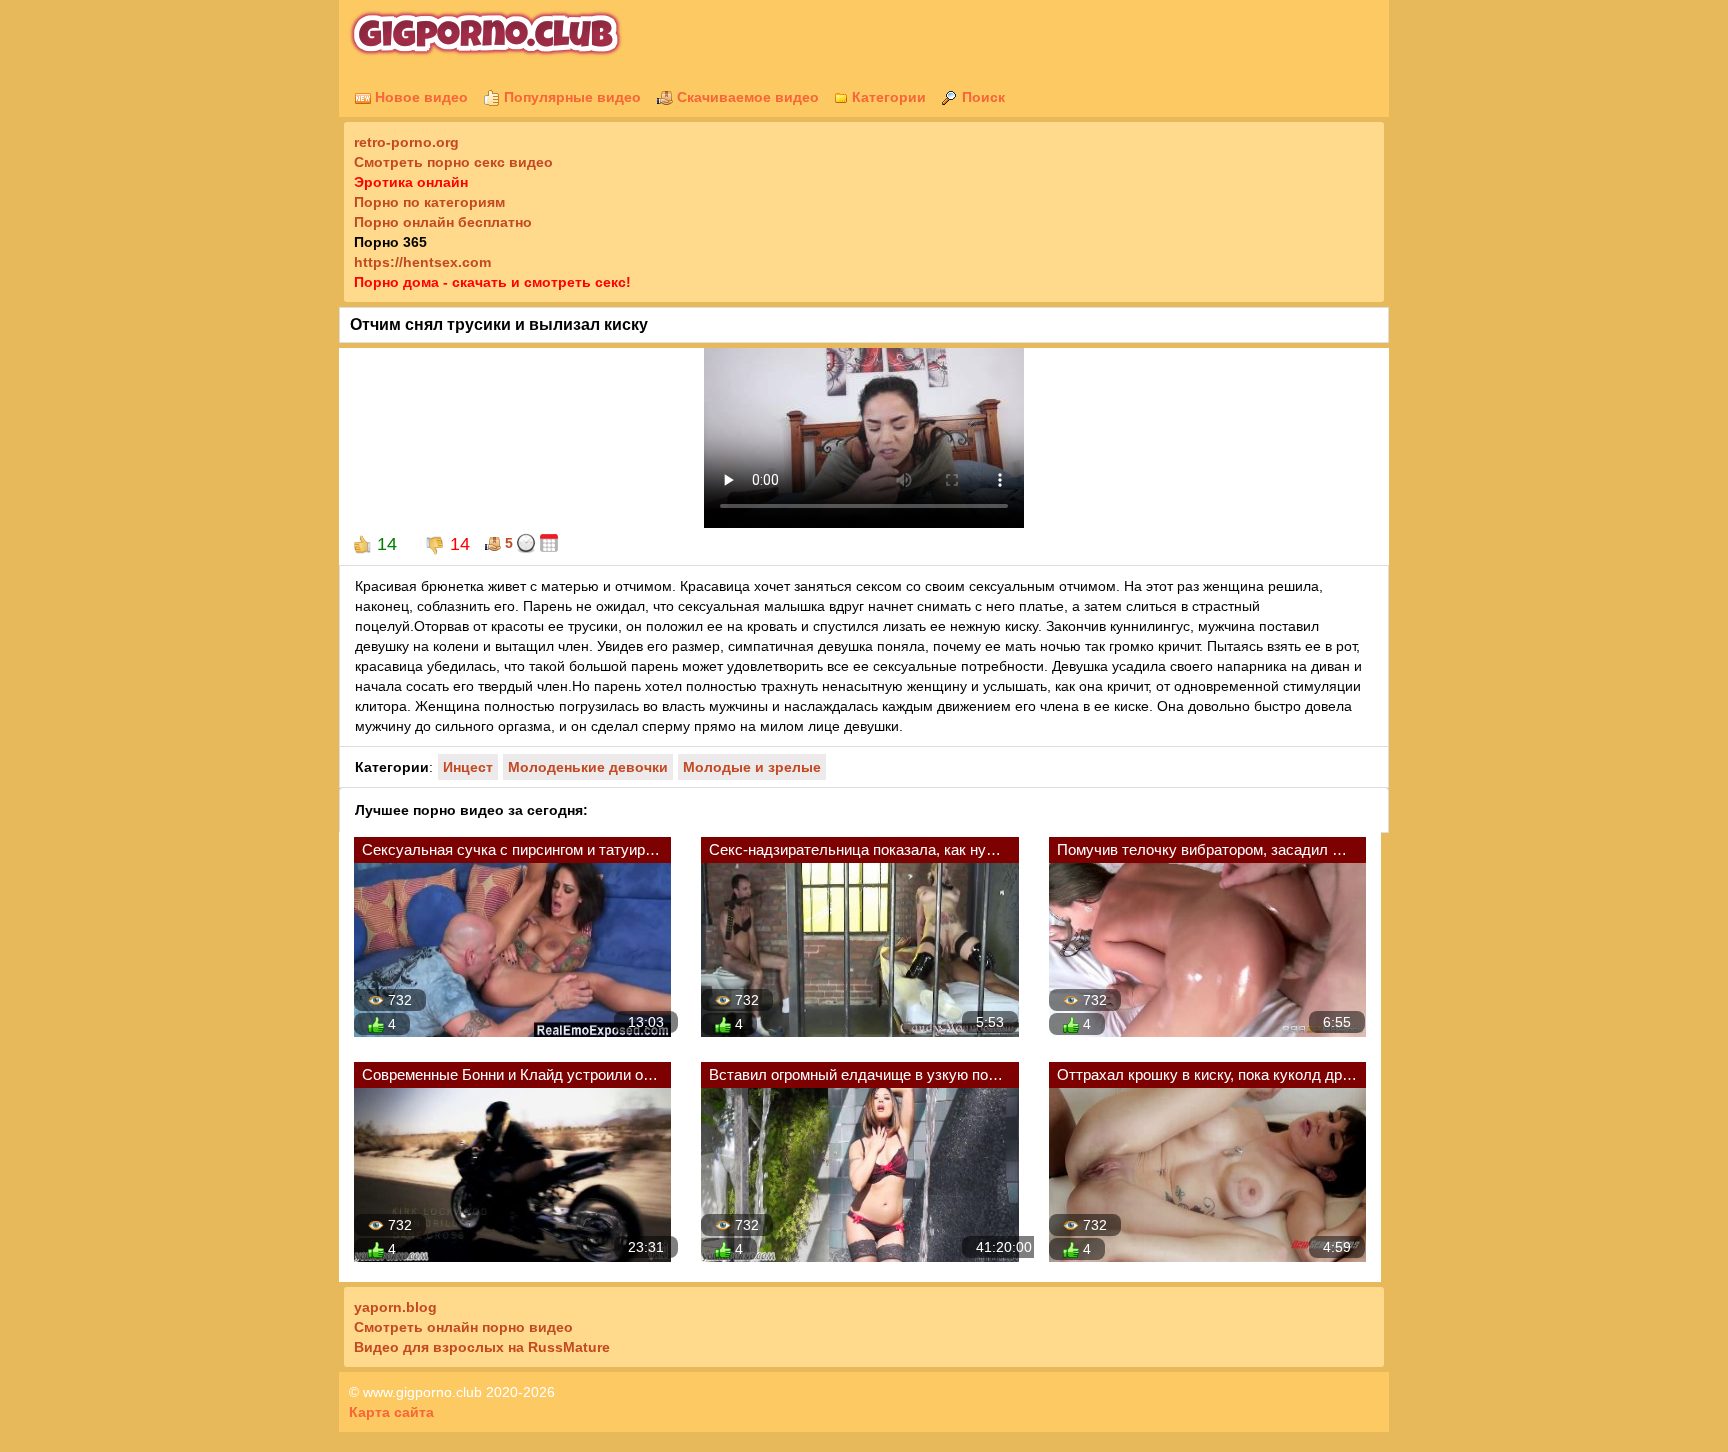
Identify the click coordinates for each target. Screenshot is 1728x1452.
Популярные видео (570, 97)
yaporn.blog (395, 1307)
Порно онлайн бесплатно (443, 222)
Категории (887, 97)
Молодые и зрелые (752, 767)
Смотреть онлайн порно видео (463, 1327)
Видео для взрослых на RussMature (482, 1347)
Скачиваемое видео (746, 97)
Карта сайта (391, 1412)
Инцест (468, 767)
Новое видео (419, 97)
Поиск (981, 97)
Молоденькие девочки (588, 767)
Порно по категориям (429, 202)
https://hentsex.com (422, 262)
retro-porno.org (406, 142)
